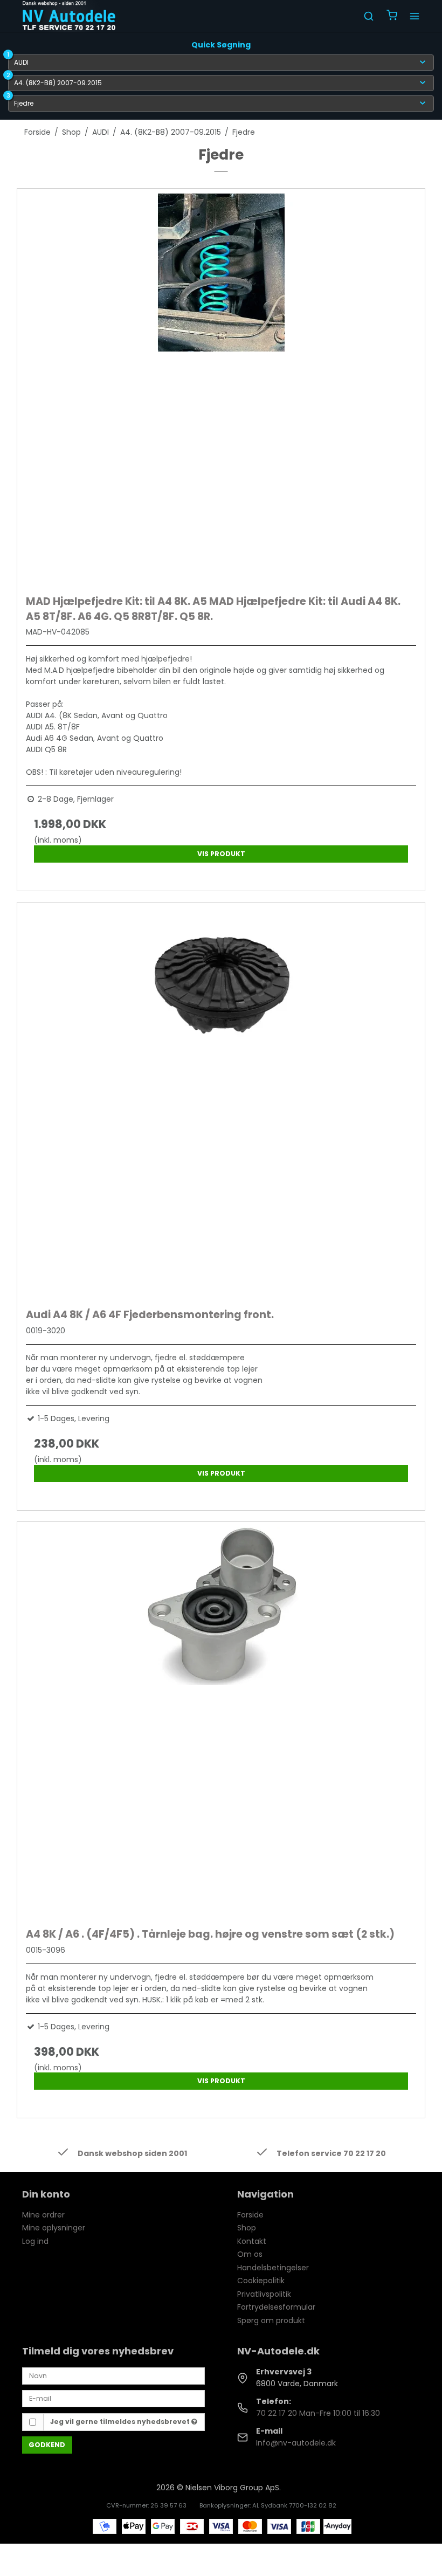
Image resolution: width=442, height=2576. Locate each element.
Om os (250, 2254)
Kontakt (252, 2241)
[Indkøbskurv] (392, 16)
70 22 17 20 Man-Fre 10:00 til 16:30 (318, 2413)
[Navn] (113, 2375)
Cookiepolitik (261, 2281)
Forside (250, 2215)
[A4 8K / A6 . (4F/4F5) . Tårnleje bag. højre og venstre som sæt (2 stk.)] (221, 1722)
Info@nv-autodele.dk (296, 2443)
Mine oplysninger (54, 2228)
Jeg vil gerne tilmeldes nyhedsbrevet (121, 2422)
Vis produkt (221, 854)
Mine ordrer (43, 2215)
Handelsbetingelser (273, 2268)
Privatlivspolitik (264, 2294)
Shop (247, 2228)
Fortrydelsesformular (276, 2307)
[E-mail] (113, 2398)
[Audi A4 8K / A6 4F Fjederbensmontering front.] (221, 1103)
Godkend (47, 2445)
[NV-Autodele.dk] (69, 16)
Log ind (35, 2241)
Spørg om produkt (271, 2320)
